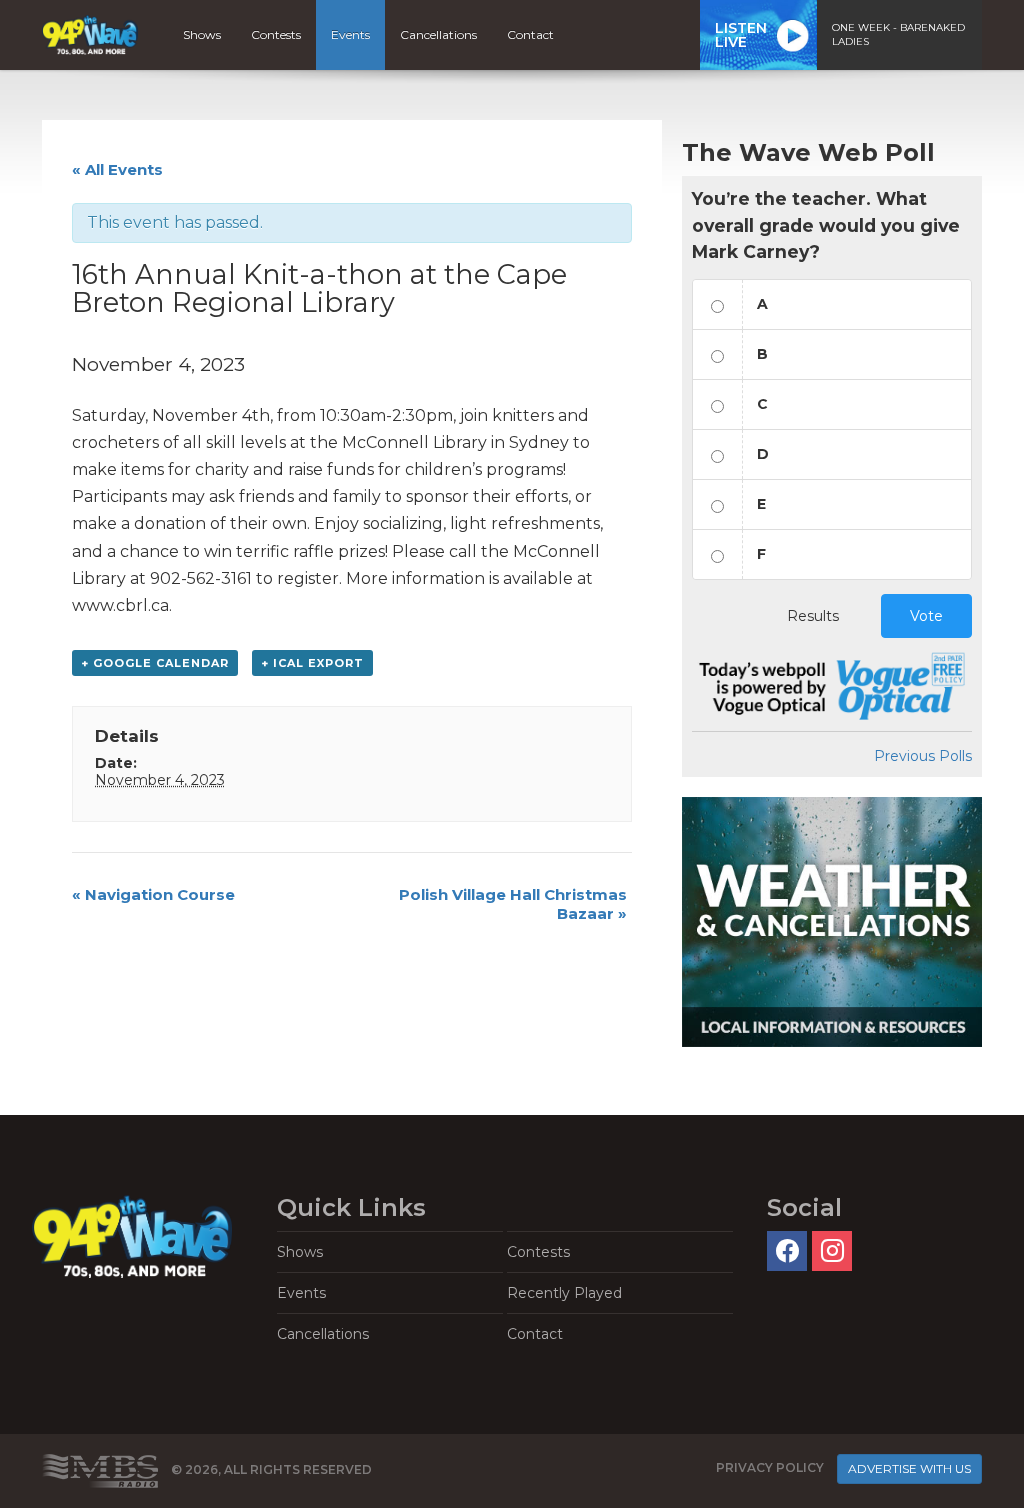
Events (350, 34)
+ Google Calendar (155, 663)
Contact (530, 34)
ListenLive (741, 35)
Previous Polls (923, 756)
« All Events (117, 169)
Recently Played (564, 1293)
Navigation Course (153, 894)
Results (813, 616)
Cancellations (438, 34)
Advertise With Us (909, 1468)
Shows (202, 34)
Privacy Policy (770, 1467)
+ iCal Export (312, 663)
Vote (926, 616)
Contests (276, 34)
